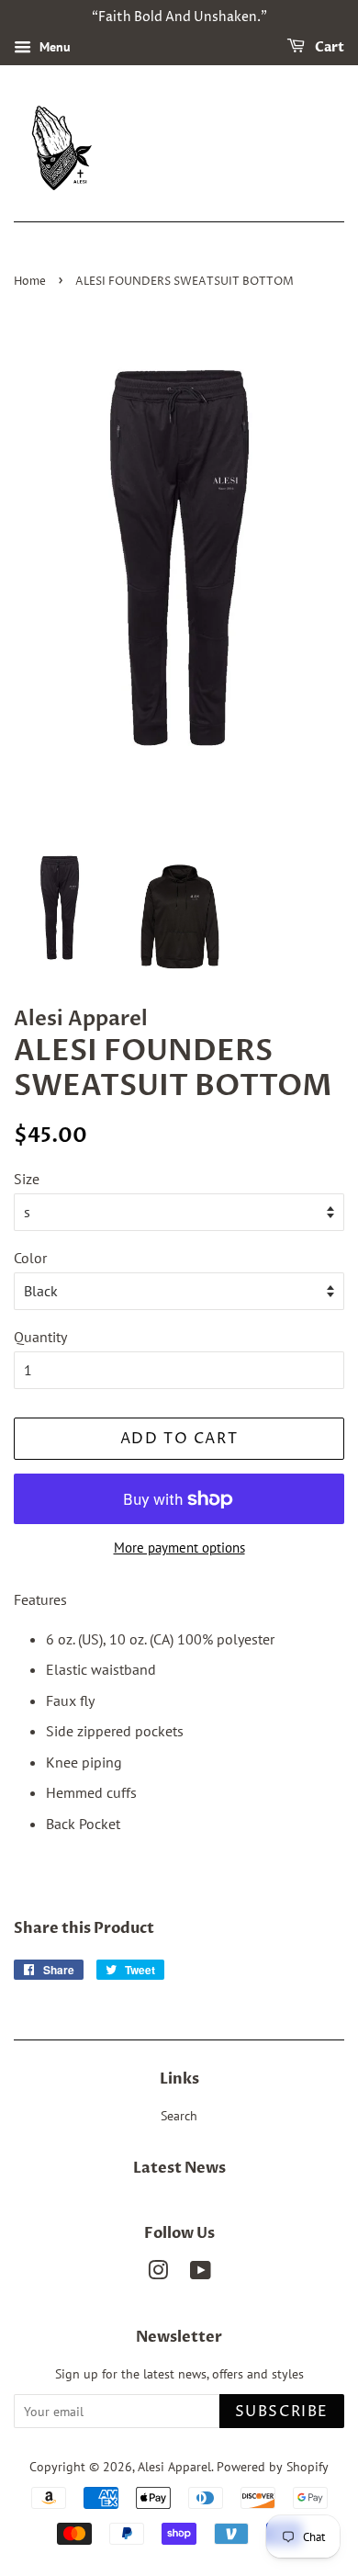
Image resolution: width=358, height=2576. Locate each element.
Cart (328, 47)
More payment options (179, 1548)
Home (30, 282)
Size (27, 1179)
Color (30, 1258)
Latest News (179, 2168)
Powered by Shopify (273, 2467)
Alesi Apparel (174, 2467)
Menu (53, 47)
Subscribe (282, 2412)
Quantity (40, 1337)
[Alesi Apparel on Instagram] (158, 2274)
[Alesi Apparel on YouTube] (201, 2274)
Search (179, 2116)
